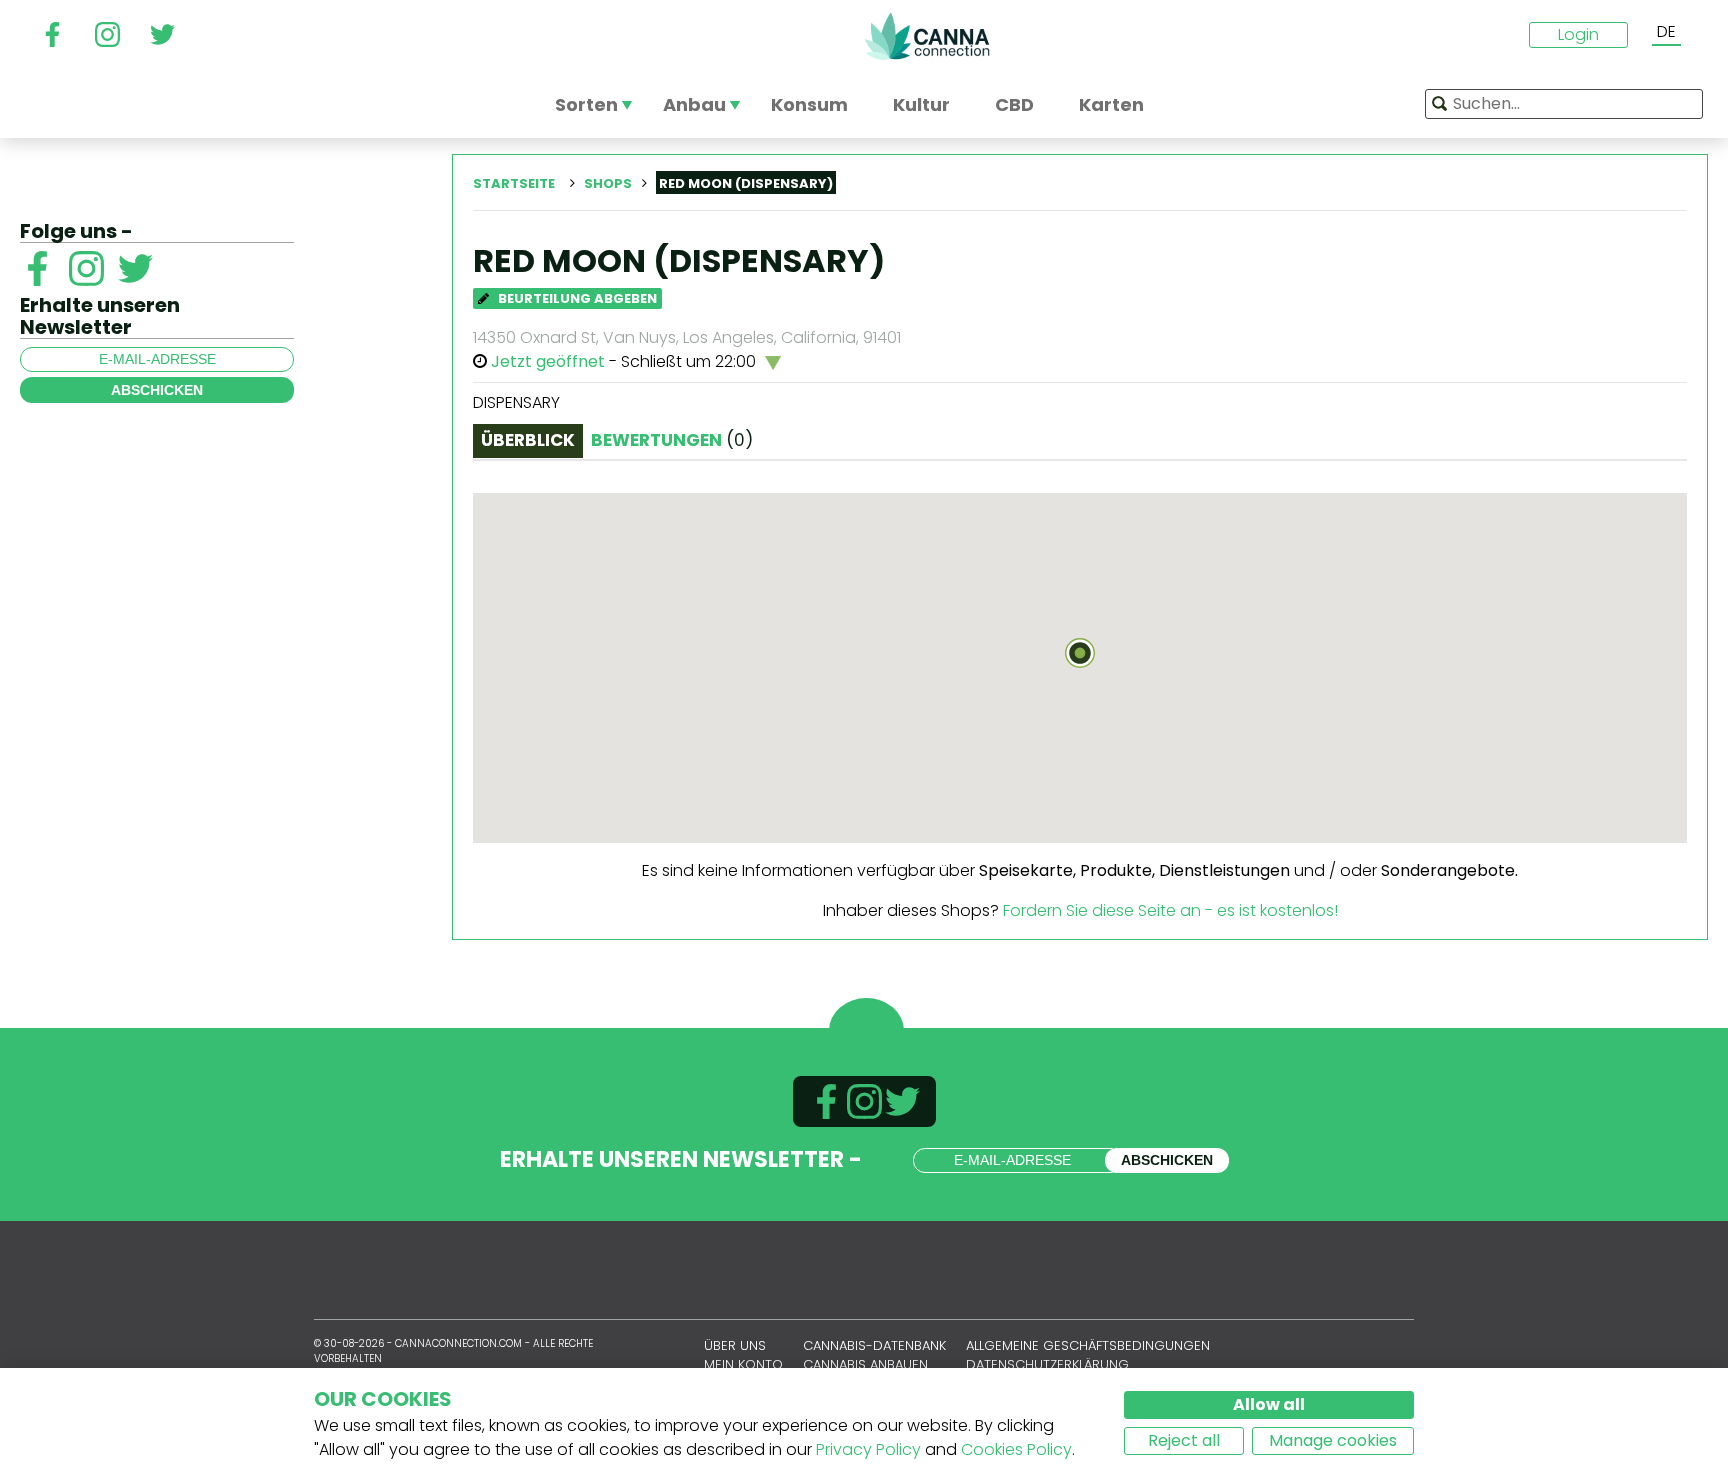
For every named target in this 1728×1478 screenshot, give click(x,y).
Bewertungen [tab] (672, 440)
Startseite (514, 183)
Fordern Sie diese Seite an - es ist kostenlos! (1170, 910)
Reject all (1184, 1440)
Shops (608, 183)
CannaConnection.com (927, 36)
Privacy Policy (868, 1449)
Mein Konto (743, 1364)
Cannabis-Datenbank (874, 1345)
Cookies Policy (1016, 1449)
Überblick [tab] (528, 440)
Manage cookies (1333, 1440)
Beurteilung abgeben (576, 298)
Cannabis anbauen (865, 1364)
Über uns (735, 1345)
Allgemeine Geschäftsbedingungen (1088, 1345)
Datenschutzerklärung (1047, 1364)
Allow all (1269, 1404)
